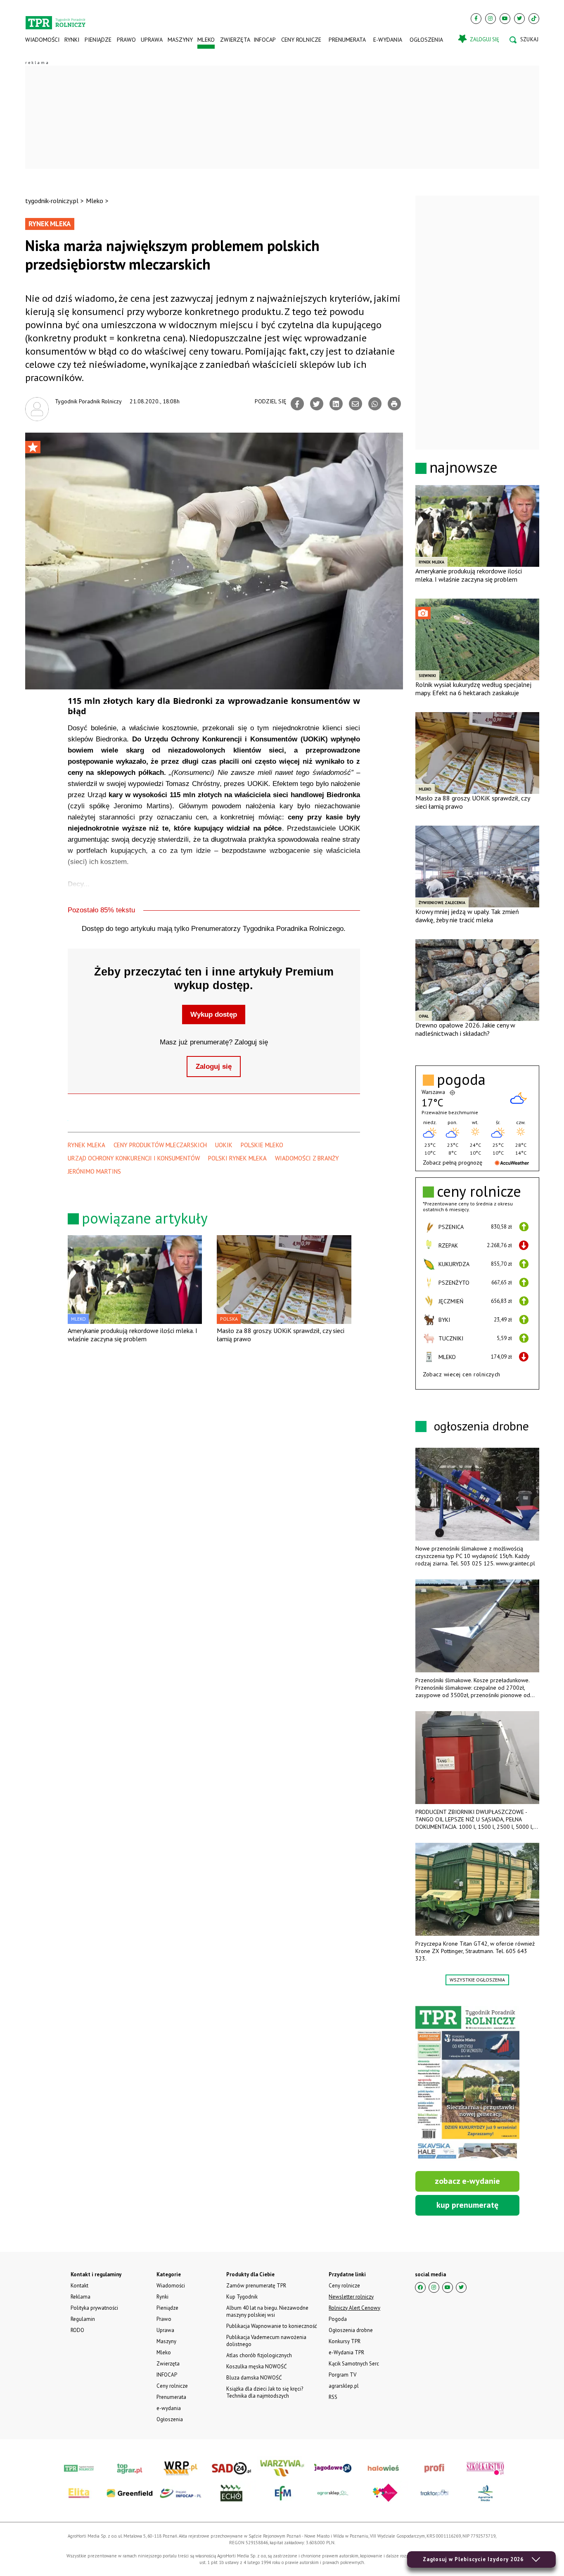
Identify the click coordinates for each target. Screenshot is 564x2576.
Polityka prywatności (94, 2308)
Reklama (81, 2297)
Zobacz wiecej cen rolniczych (462, 1374)
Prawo (126, 40)
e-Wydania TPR (346, 2352)
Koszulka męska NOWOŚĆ (256, 2366)
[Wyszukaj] (524, 40)
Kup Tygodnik (242, 2297)
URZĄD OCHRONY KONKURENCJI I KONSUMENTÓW (134, 1158)
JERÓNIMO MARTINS (94, 1171)
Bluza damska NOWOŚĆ (254, 2378)
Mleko (206, 40)
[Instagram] (491, 19)
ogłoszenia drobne (481, 1426)
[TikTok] (534, 19)
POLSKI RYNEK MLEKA (237, 1158)
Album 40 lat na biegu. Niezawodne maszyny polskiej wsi (267, 2311)
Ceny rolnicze (301, 40)
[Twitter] (519, 19)
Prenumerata (347, 40)
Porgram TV (342, 2375)
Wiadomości (42, 40)
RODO (77, 2330)
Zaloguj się (214, 1067)
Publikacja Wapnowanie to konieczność (272, 2326)
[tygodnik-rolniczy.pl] (56, 19)
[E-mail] (355, 404)
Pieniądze (98, 40)
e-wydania (388, 40)
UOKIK (224, 1145)
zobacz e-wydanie (467, 2181)
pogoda (461, 1080)
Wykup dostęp (214, 1015)
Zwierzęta (234, 40)
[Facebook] (476, 19)
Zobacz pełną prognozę (453, 1163)
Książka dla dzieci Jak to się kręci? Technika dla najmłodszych (265, 2392)
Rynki (72, 40)
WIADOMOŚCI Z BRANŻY (307, 1158)
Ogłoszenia (426, 40)
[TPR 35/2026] (467, 2084)
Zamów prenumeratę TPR (256, 2286)
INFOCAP (265, 40)
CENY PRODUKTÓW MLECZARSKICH (160, 1145)
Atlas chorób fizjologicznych (259, 2355)
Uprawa (152, 40)
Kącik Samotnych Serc (354, 2364)
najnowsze (463, 467)
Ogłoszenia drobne (351, 2330)
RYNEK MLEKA (86, 1145)
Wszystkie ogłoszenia (477, 1980)
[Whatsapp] (375, 404)
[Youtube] (505, 19)
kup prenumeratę (467, 2205)
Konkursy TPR (345, 2341)
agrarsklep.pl (344, 2386)
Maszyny (180, 40)
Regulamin (83, 2319)
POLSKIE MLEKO (262, 1145)
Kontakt (79, 2286)
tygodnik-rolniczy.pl (52, 201)
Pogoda (338, 2319)
